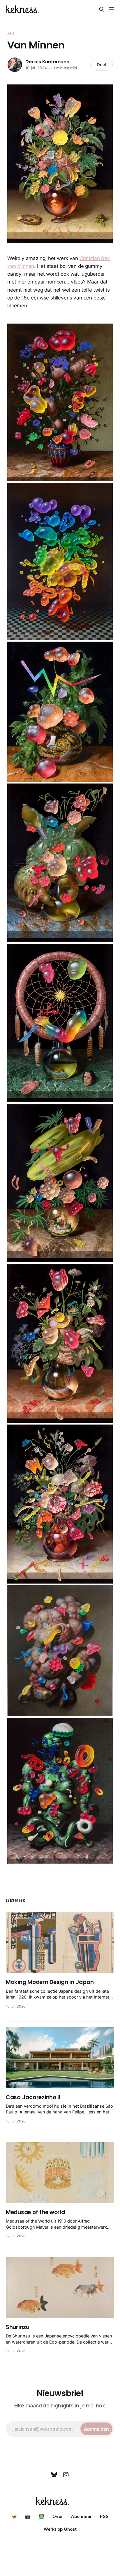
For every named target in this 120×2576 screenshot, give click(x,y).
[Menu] (112, 9)
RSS (104, 2516)
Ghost (70, 2529)
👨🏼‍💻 (42, 2516)
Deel (102, 65)
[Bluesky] (54, 2475)
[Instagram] (66, 2475)
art (11, 33)
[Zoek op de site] (102, 9)
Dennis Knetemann (47, 62)
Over (58, 2516)
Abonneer (81, 2516)
